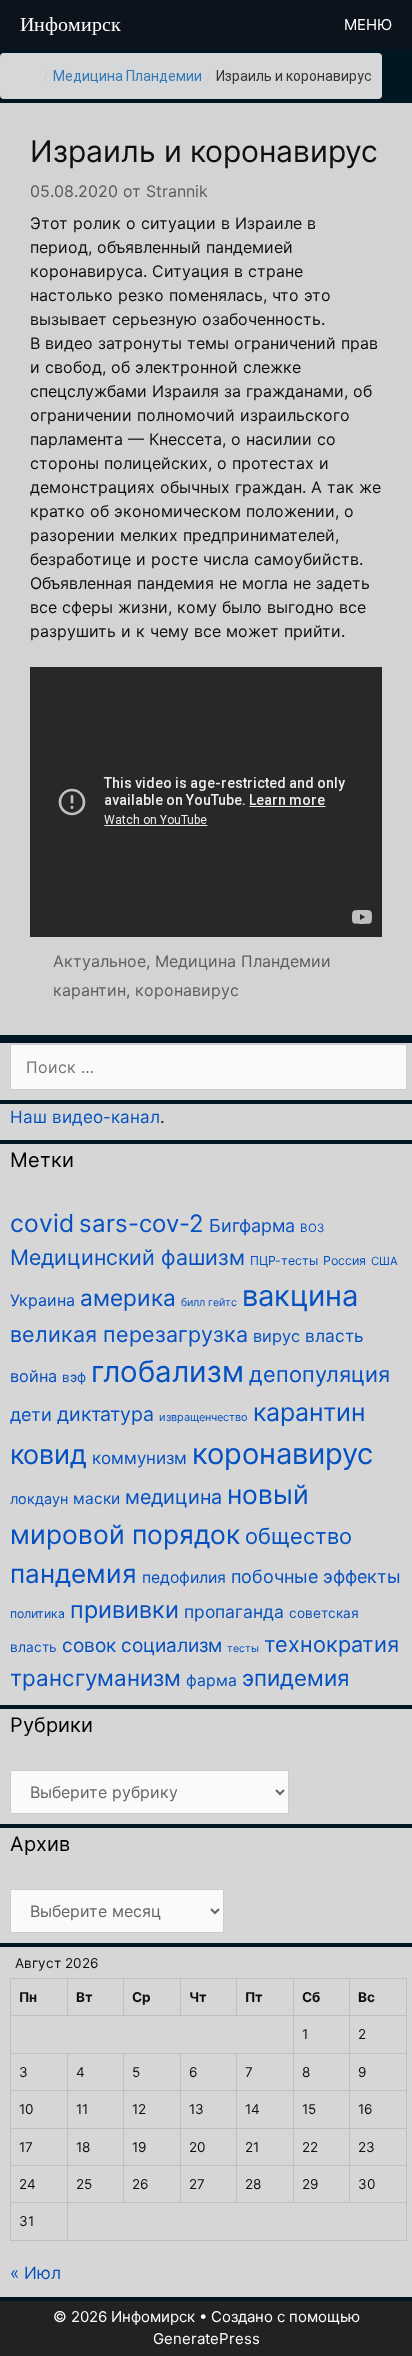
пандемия (73, 1573)
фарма (211, 1680)
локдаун (39, 1498)
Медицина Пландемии (127, 76)
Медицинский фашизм (127, 1257)
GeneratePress (206, 2338)
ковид (48, 1454)
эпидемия (295, 1677)
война (33, 1376)
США (384, 1261)
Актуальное (99, 961)
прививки (124, 1609)
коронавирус (187, 990)
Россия (344, 1260)
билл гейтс (209, 1302)
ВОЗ (312, 1228)
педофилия (184, 1577)
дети (31, 1414)
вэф (74, 1377)
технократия (331, 1644)
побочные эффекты (316, 1576)
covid (42, 1223)
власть (334, 1335)
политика (37, 1613)
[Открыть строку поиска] (291, 24)
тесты (243, 1648)
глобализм (167, 1371)
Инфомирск (70, 24)
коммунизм (139, 1458)
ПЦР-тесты (284, 1260)
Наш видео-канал (85, 1117)
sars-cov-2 (141, 1223)
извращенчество (203, 1417)
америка (128, 1297)
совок (89, 1645)
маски (96, 1498)
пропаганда (234, 1611)
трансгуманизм (95, 1677)
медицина (173, 1497)
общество (298, 1536)
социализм (171, 1645)
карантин (89, 990)
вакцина (300, 1295)
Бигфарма (252, 1225)
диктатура (105, 1414)
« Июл (35, 2273)
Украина (42, 1300)
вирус (276, 1336)
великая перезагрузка (129, 1334)
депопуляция (319, 1374)
